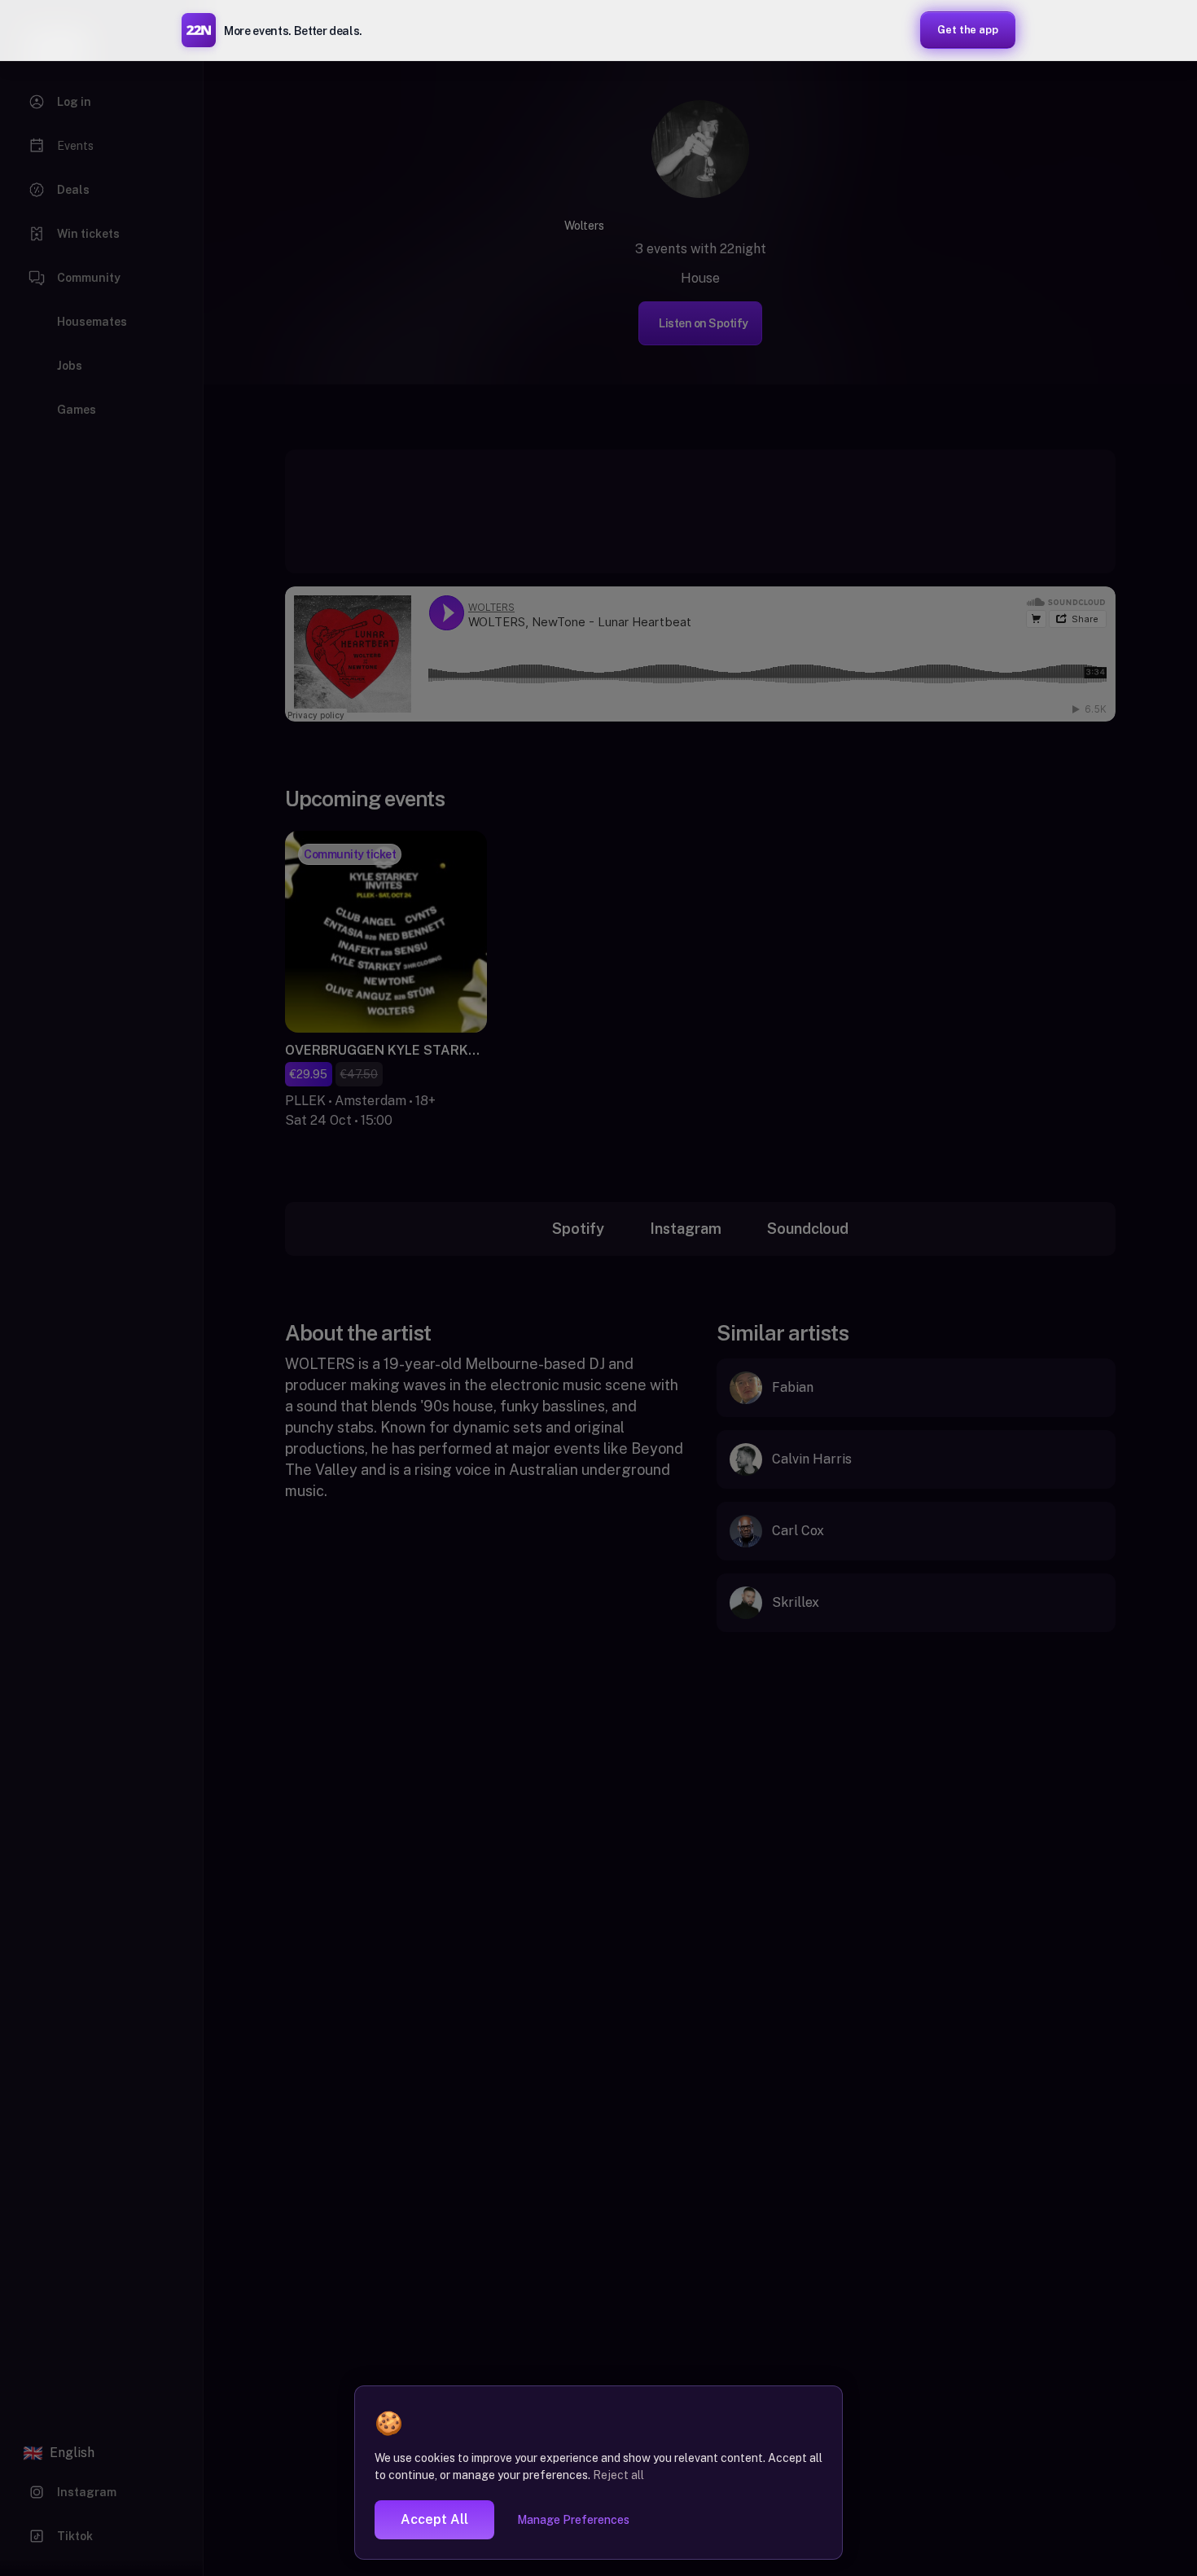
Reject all (618, 2475)
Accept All (434, 2519)
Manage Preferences (573, 2520)
